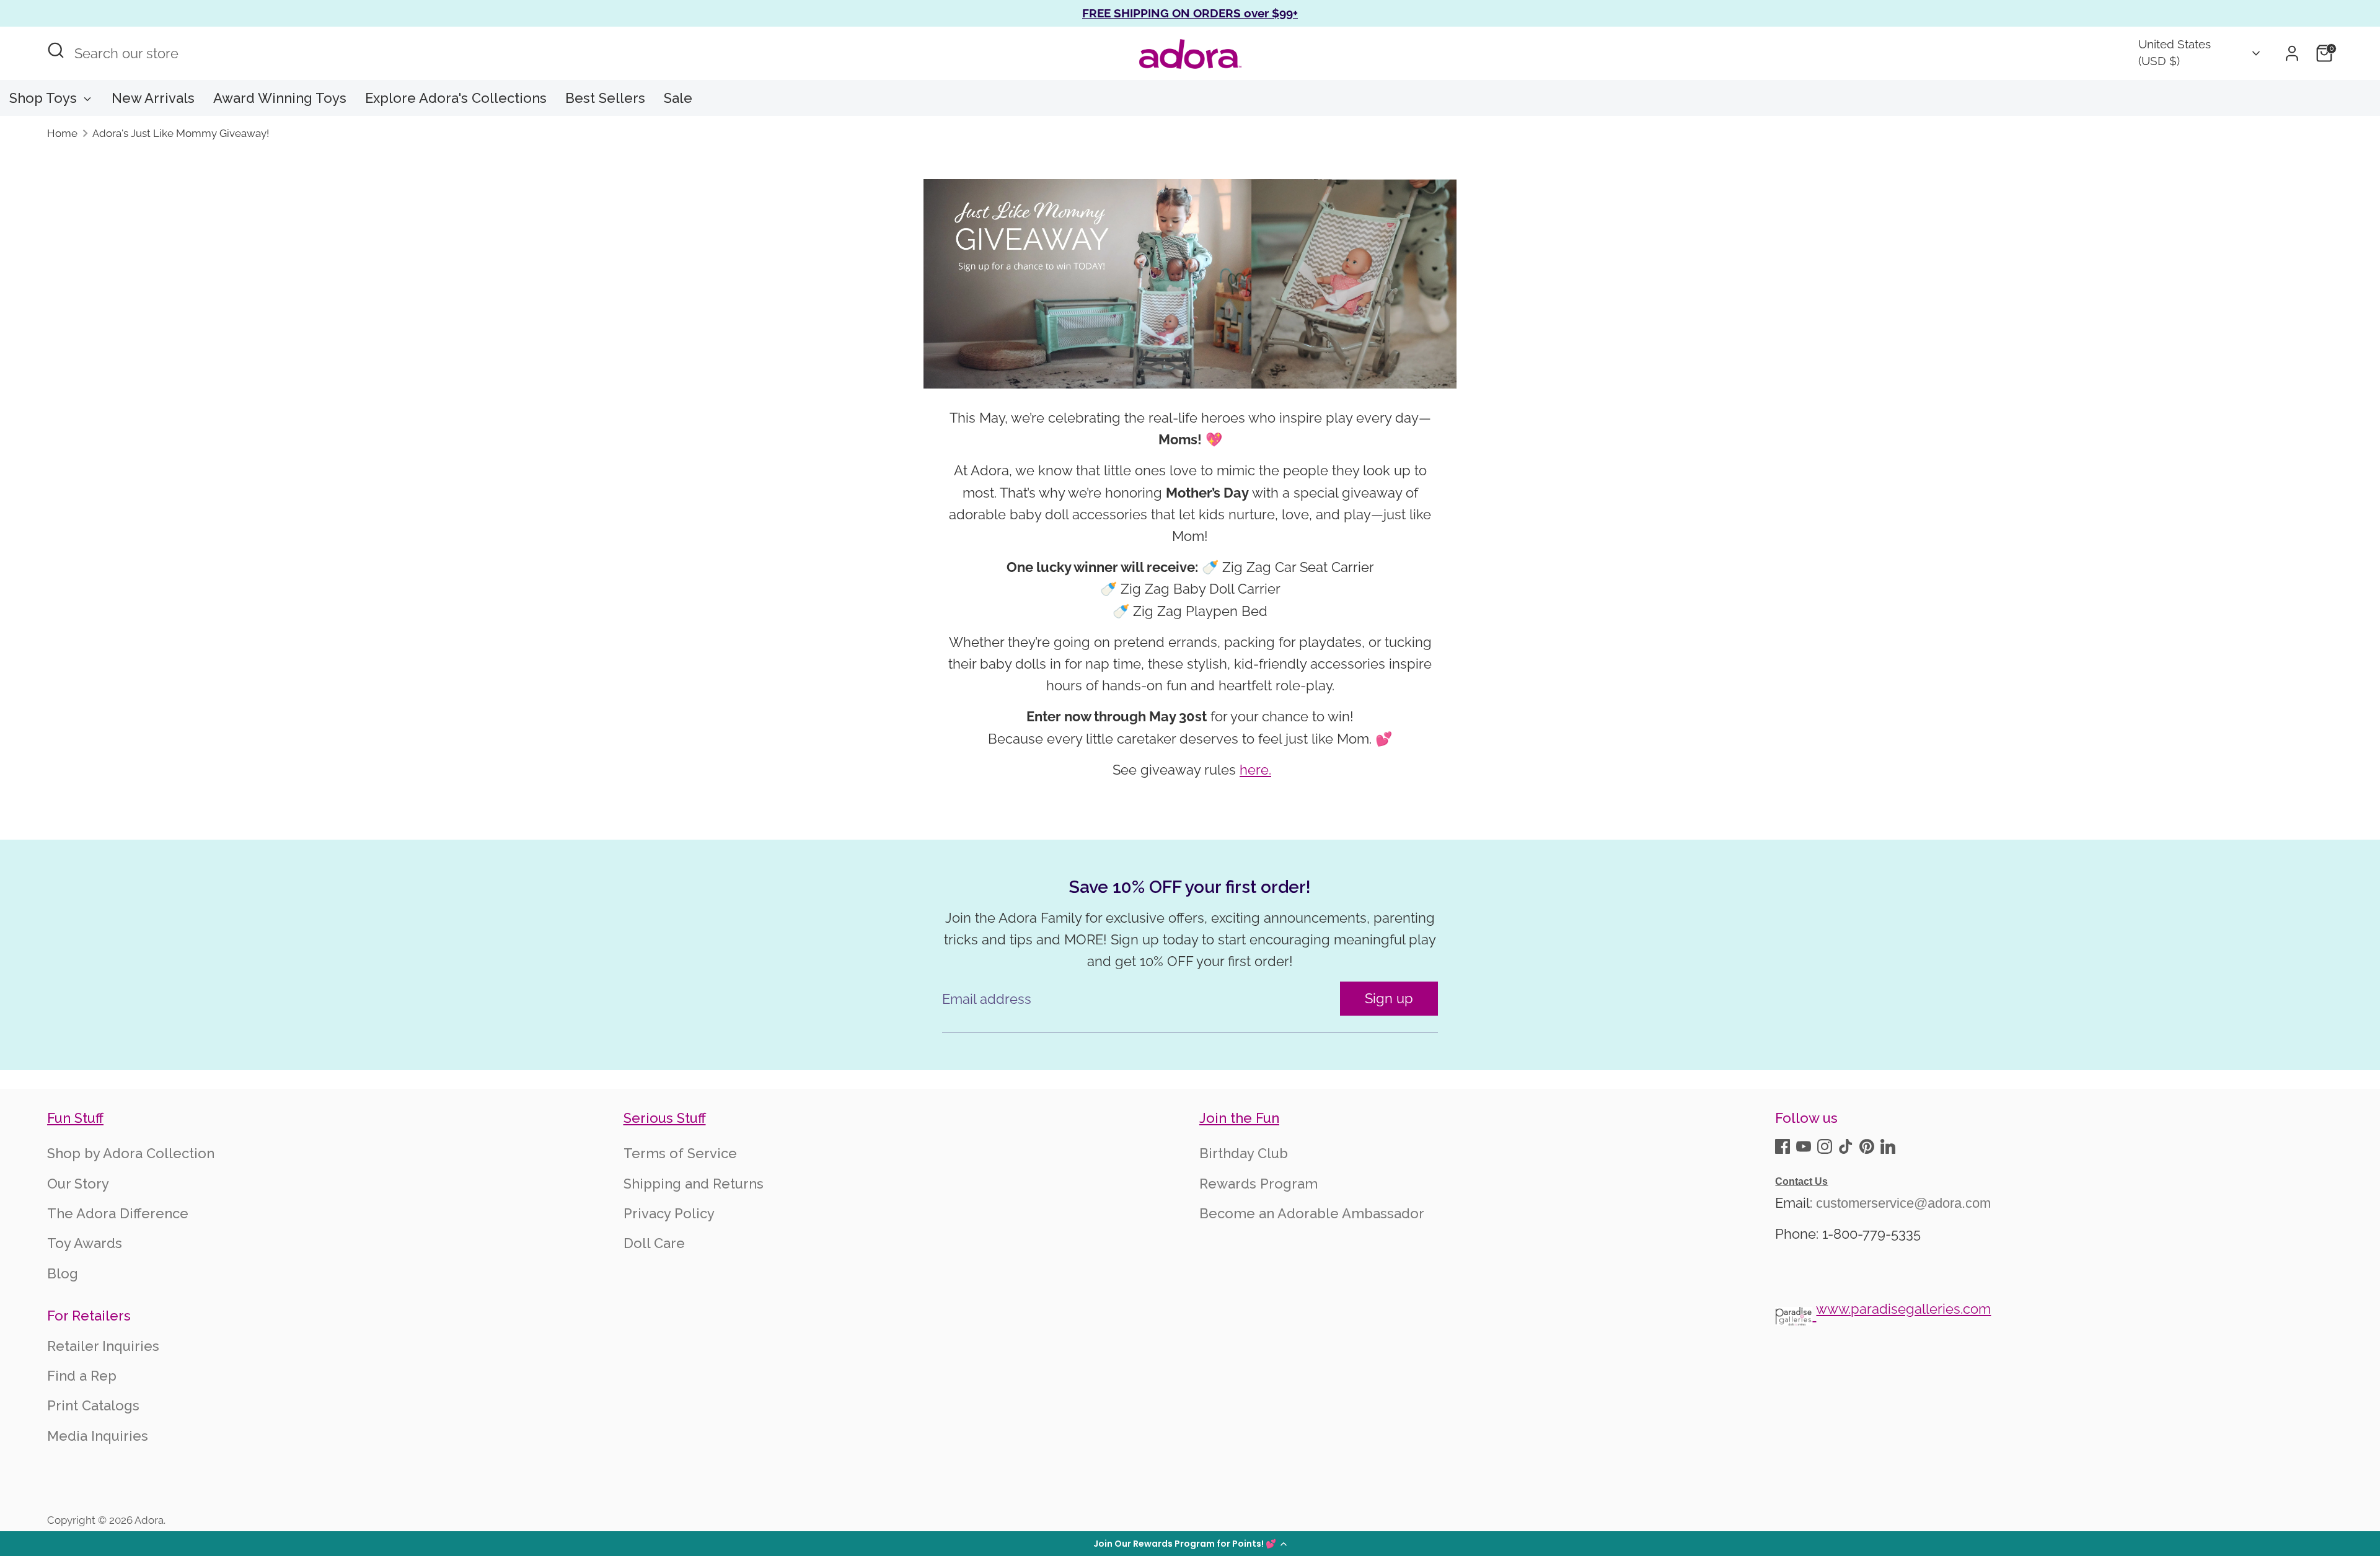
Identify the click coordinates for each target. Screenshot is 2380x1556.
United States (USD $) (2175, 53)
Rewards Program (1258, 1184)
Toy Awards (85, 1243)
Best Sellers (605, 98)
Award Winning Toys (280, 98)
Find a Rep (82, 1376)
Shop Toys (45, 98)
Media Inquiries (98, 1436)
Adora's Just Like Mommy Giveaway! (181, 133)
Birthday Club (1244, 1153)
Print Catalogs (93, 1405)
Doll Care (654, 1243)
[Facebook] (1783, 1146)
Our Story (78, 1184)
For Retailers (89, 1316)
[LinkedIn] (1888, 1146)
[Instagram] (1825, 1146)
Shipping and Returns (694, 1184)
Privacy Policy (669, 1213)
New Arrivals (153, 98)
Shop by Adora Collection (131, 1153)
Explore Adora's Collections (456, 98)
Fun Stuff (75, 1118)
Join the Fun (1239, 1118)
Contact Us (1801, 1181)
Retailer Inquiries (103, 1346)
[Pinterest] (1867, 1146)
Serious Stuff (665, 1118)
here (1254, 770)
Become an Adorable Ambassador (1312, 1213)
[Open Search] (56, 50)
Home (62, 133)
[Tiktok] (1846, 1146)
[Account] (2292, 53)
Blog (63, 1273)
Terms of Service (680, 1153)
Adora (149, 1520)
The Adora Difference (118, 1213)
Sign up (1389, 998)
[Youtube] (1804, 1146)
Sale (678, 98)
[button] (1190, 1544)
